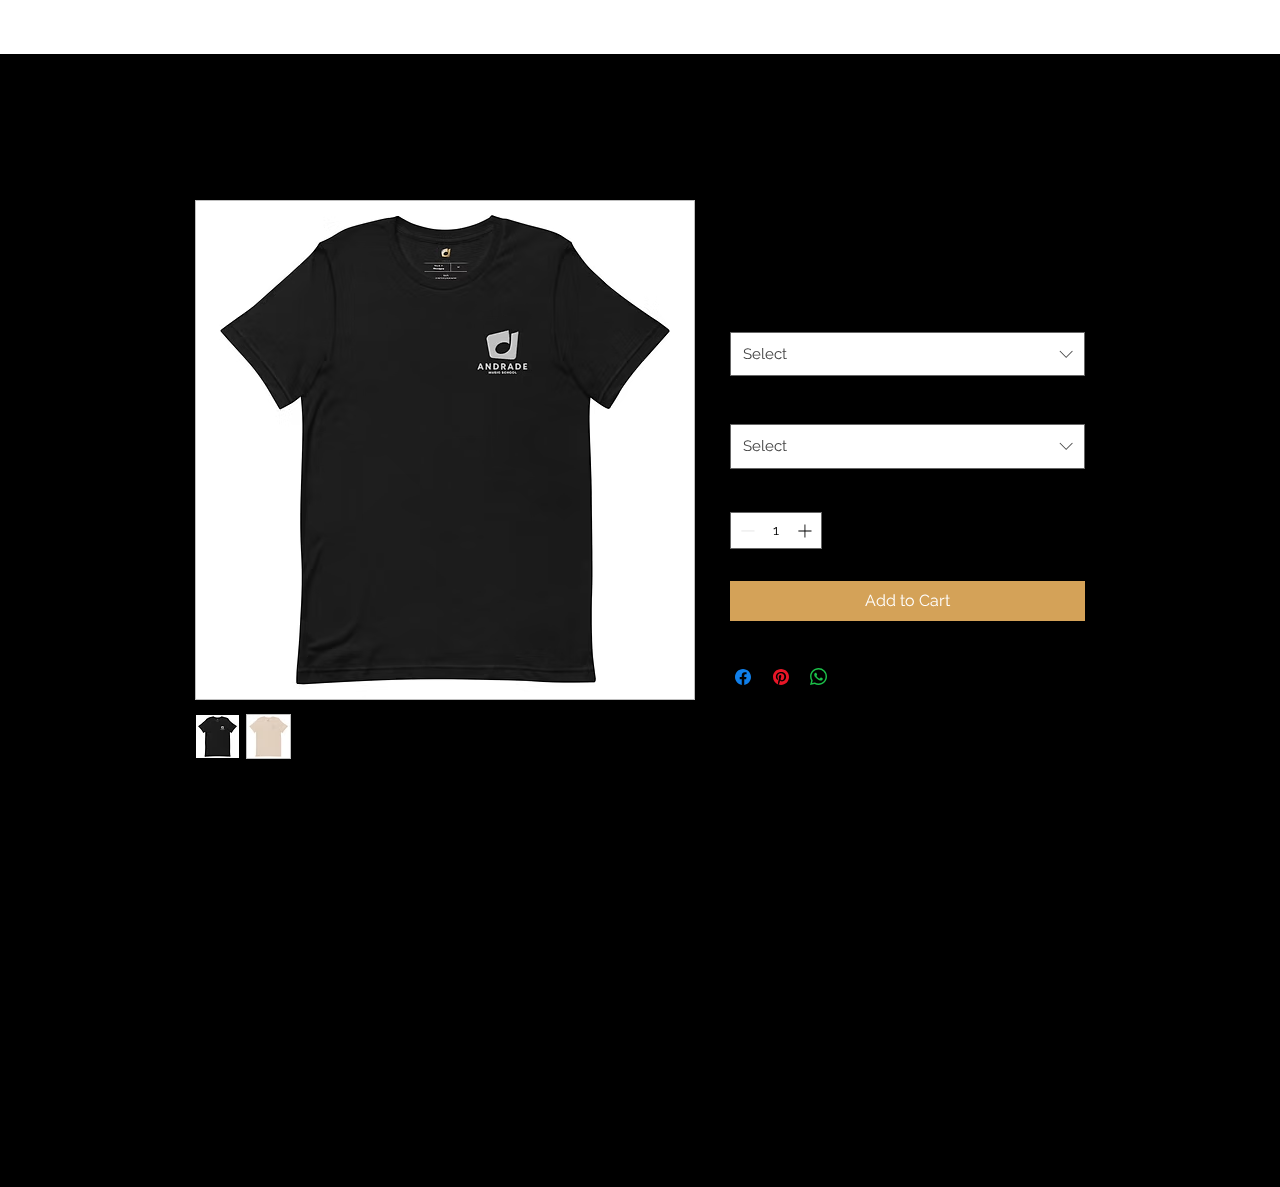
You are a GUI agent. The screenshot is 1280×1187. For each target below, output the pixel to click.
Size (748, 404)
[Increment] (806, 530)
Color (752, 311)
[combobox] (907, 354)
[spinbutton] (776, 530)
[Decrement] (745, 530)
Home (218, 127)
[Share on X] (857, 677)
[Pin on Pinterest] (781, 677)
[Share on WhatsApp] (819, 677)
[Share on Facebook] (743, 677)
